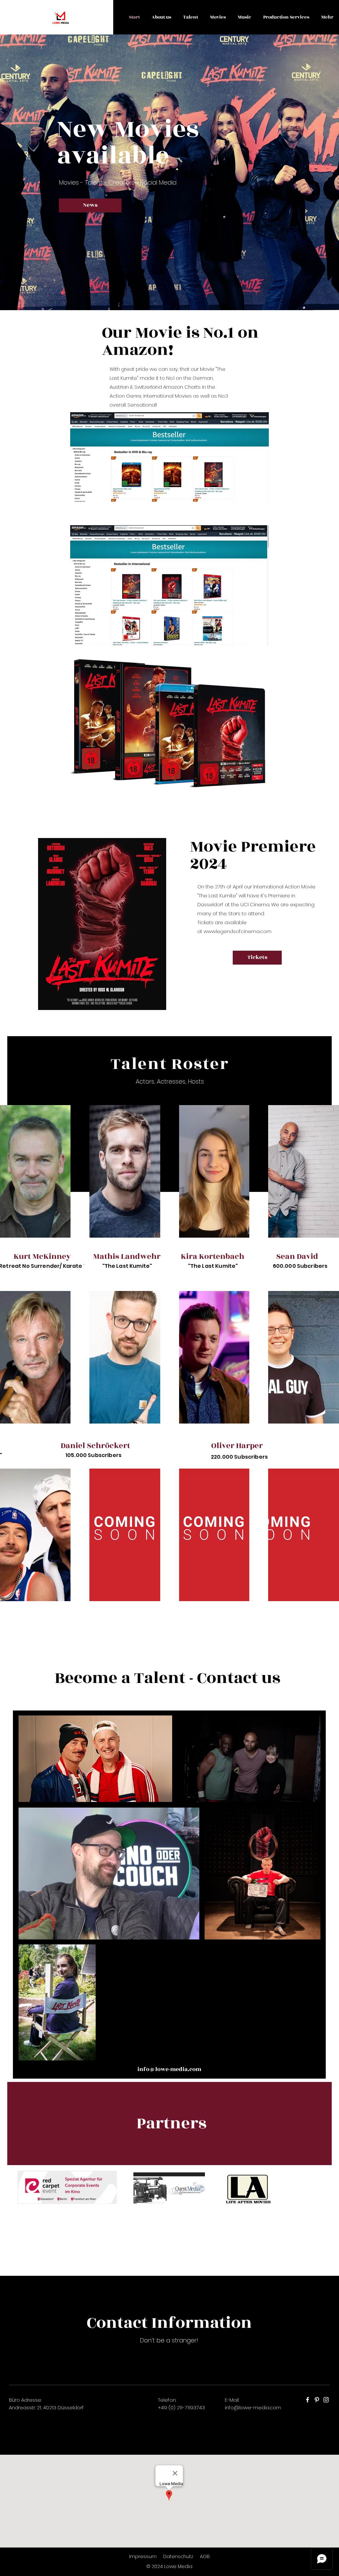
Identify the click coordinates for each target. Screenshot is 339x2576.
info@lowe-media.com (253, 2408)
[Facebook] (308, 2400)
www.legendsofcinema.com (238, 931)
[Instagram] (326, 2400)
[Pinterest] (317, 2400)
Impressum (143, 2556)
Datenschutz (179, 2556)
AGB (205, 2556)
